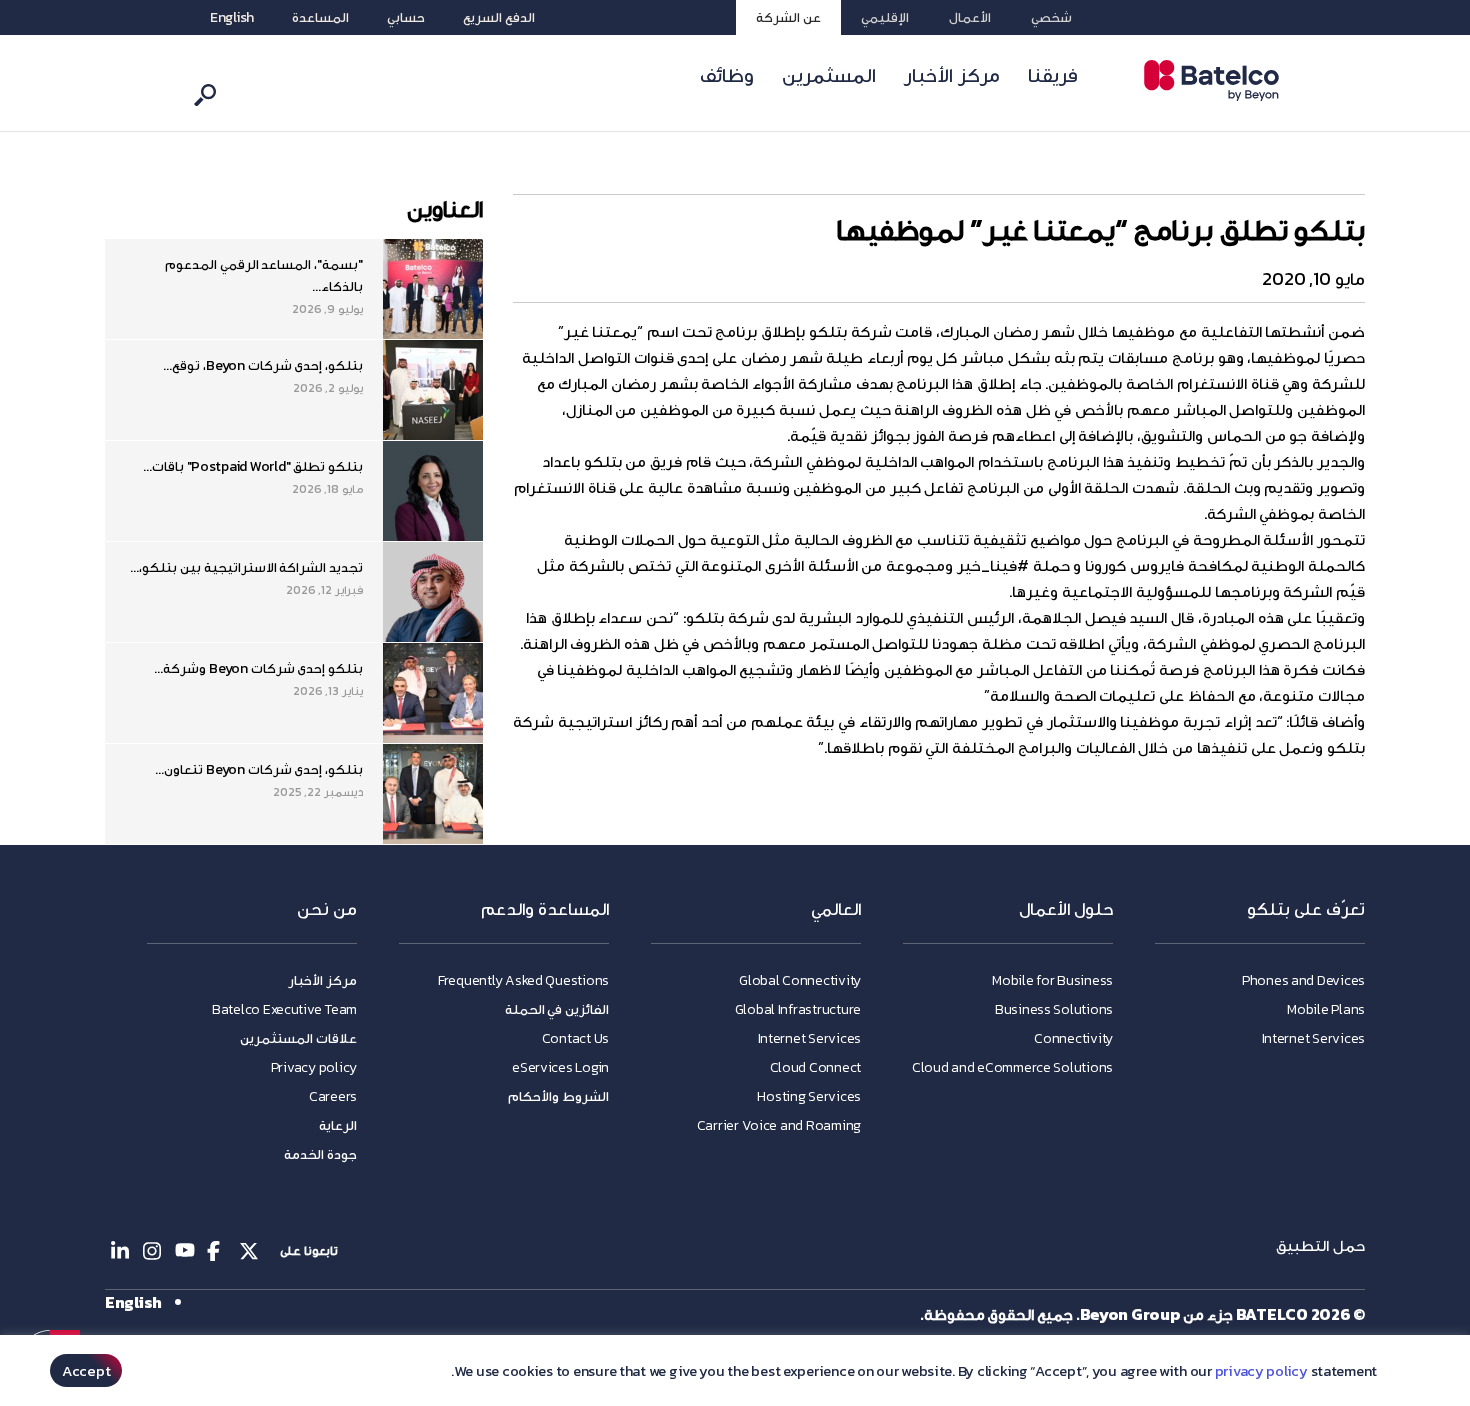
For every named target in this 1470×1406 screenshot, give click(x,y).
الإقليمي (885, 17)
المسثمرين (829, 75)
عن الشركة (788, 17)
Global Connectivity (800, 980)
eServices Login (560, 1067)
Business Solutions (1054, 1009)
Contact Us (575, 1038)
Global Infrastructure (798, 1009)
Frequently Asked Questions (523, 980)
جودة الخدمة (320, 1154)
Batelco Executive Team (284, 1009)
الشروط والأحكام (558, 1096)
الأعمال (970, 17)
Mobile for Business (1052, 980)
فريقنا (1053, 75)
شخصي (1051, 17)
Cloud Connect (816, 1067)
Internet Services (1313, 1038)
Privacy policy (314, 1067)
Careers (333, 1096)
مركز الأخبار (952, 75)
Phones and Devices (1303, 980)
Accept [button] (86, 1370)
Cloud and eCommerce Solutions (1012, 1067)
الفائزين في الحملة (557, 1009)
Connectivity (1073, 1038)
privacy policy (1261, 1371)
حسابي (406, 17)
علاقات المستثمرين (298, 1038)
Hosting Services (809, 1096)
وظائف (727, 75)
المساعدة (320, 17)
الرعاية (338, 1125)
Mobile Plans (1326, 1009)
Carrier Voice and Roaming (779, 1125)
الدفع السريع (499, 17)
